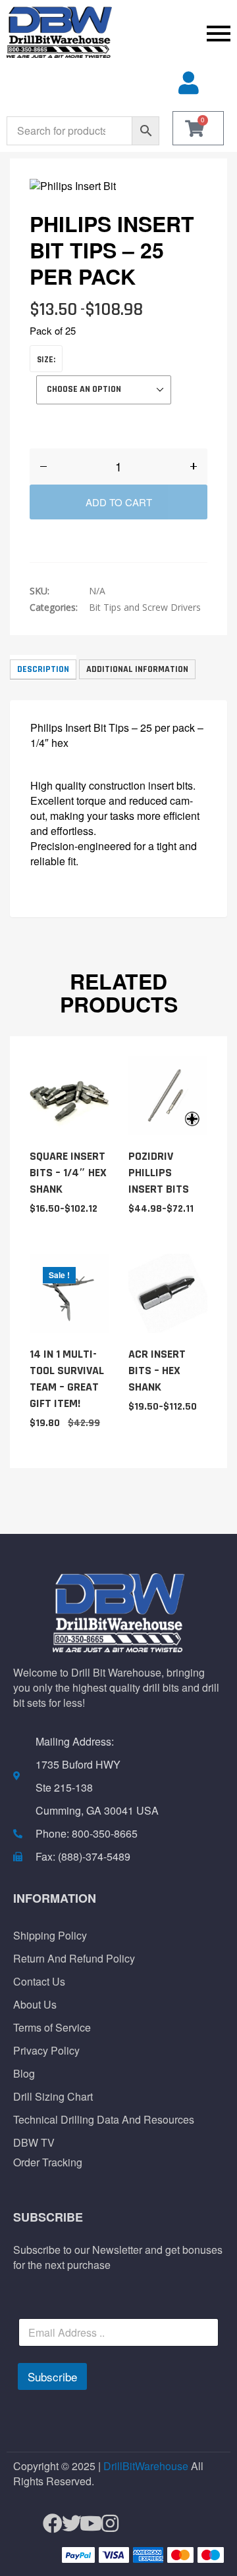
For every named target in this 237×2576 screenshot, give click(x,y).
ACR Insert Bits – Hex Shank (157, 1371)
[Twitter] (66, 2524)
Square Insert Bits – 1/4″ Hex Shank (68, 1173)
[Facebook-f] (47, 2524)
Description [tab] (43, 669)
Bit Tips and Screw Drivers (145, 607)
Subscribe (52, 2376)
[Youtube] (85, 2524)
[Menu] (178, 33)
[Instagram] (104, 2524)
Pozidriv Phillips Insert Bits (159, 1173)
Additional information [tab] (137, 669)
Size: (46, 360)
